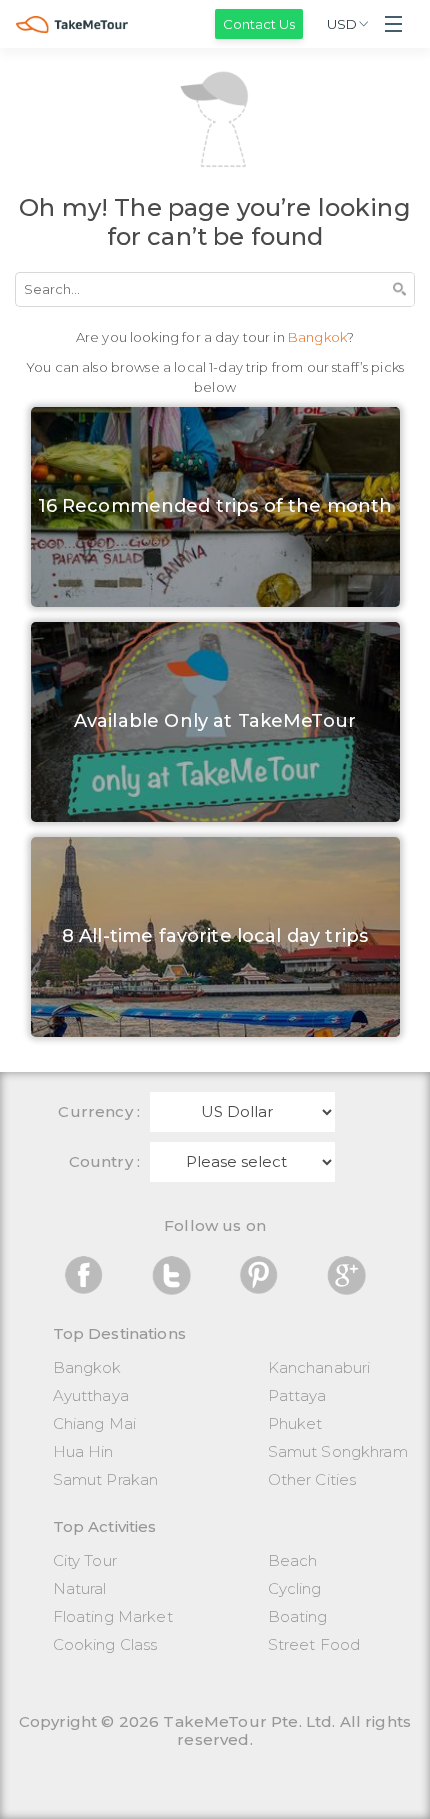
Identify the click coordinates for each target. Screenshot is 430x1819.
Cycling (295, 1588)
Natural (80, 1588)
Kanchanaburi (319, 1367)
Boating (298, 1616)
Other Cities (312, 1479)
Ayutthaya (91, 1395)
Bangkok (87, 1367)
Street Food (314, 1644)
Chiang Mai (95, 1423)
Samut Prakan (106, 1479)
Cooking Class (105, 1644)
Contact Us (259, 24)
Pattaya (297, 1395)
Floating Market (113, 1616)
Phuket (295, 1423)
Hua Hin (83, 1451)
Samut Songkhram (338, 1451)
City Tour (85, 1560)
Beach (293, 1560)
